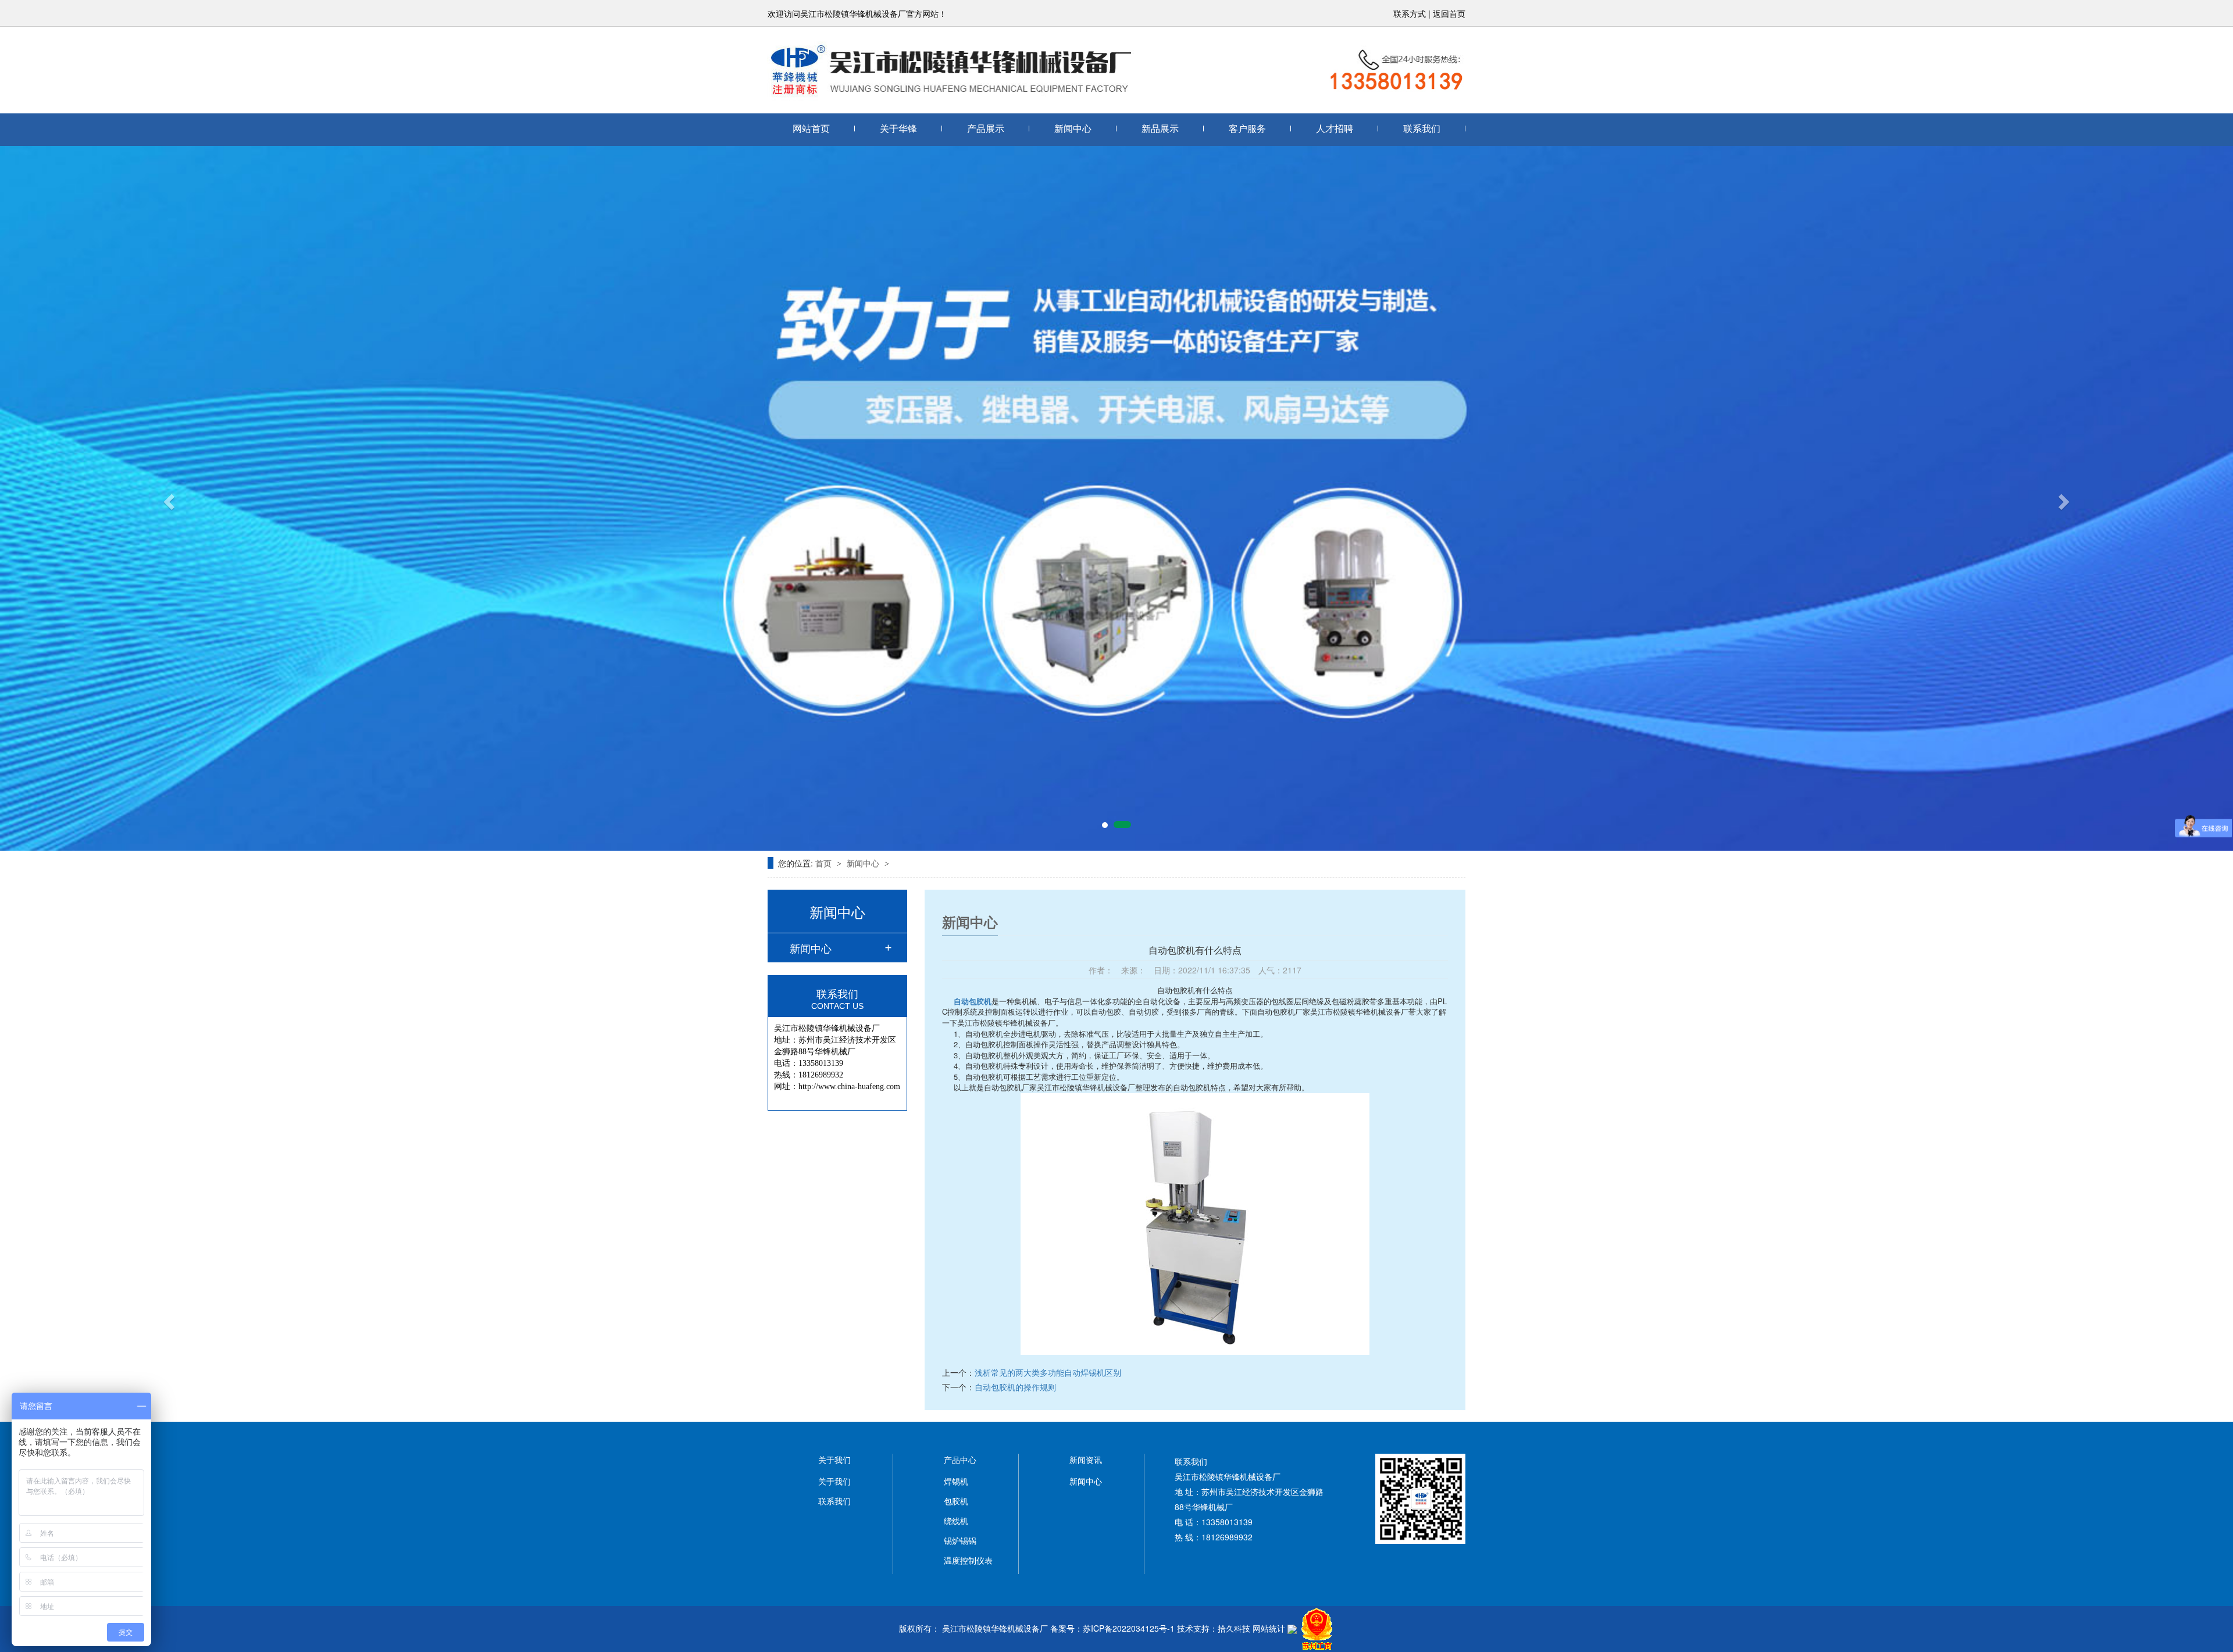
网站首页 (811, 129)
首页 (825, 863)
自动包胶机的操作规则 (1015, 1387)
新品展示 (1160, 129)
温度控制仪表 (968, 1560)
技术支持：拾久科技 (1214, 1628)
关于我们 (834, 1481)
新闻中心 (1073, 129)
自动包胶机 (973, 1001)
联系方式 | (1413, 13)
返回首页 (1449, 13)
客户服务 (1247, 129)
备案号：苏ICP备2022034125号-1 (1112, 1628)
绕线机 (956, 1521)
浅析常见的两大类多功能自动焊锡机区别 (1048, 1372)
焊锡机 (956, 1481)
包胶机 (956, 1501)
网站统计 (1269, 1628)
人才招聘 (1335, 129)
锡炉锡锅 (960, 1540)
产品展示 (986, 129)
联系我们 (1422, 129)
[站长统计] (1292, 1628)
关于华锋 (898, 129)
